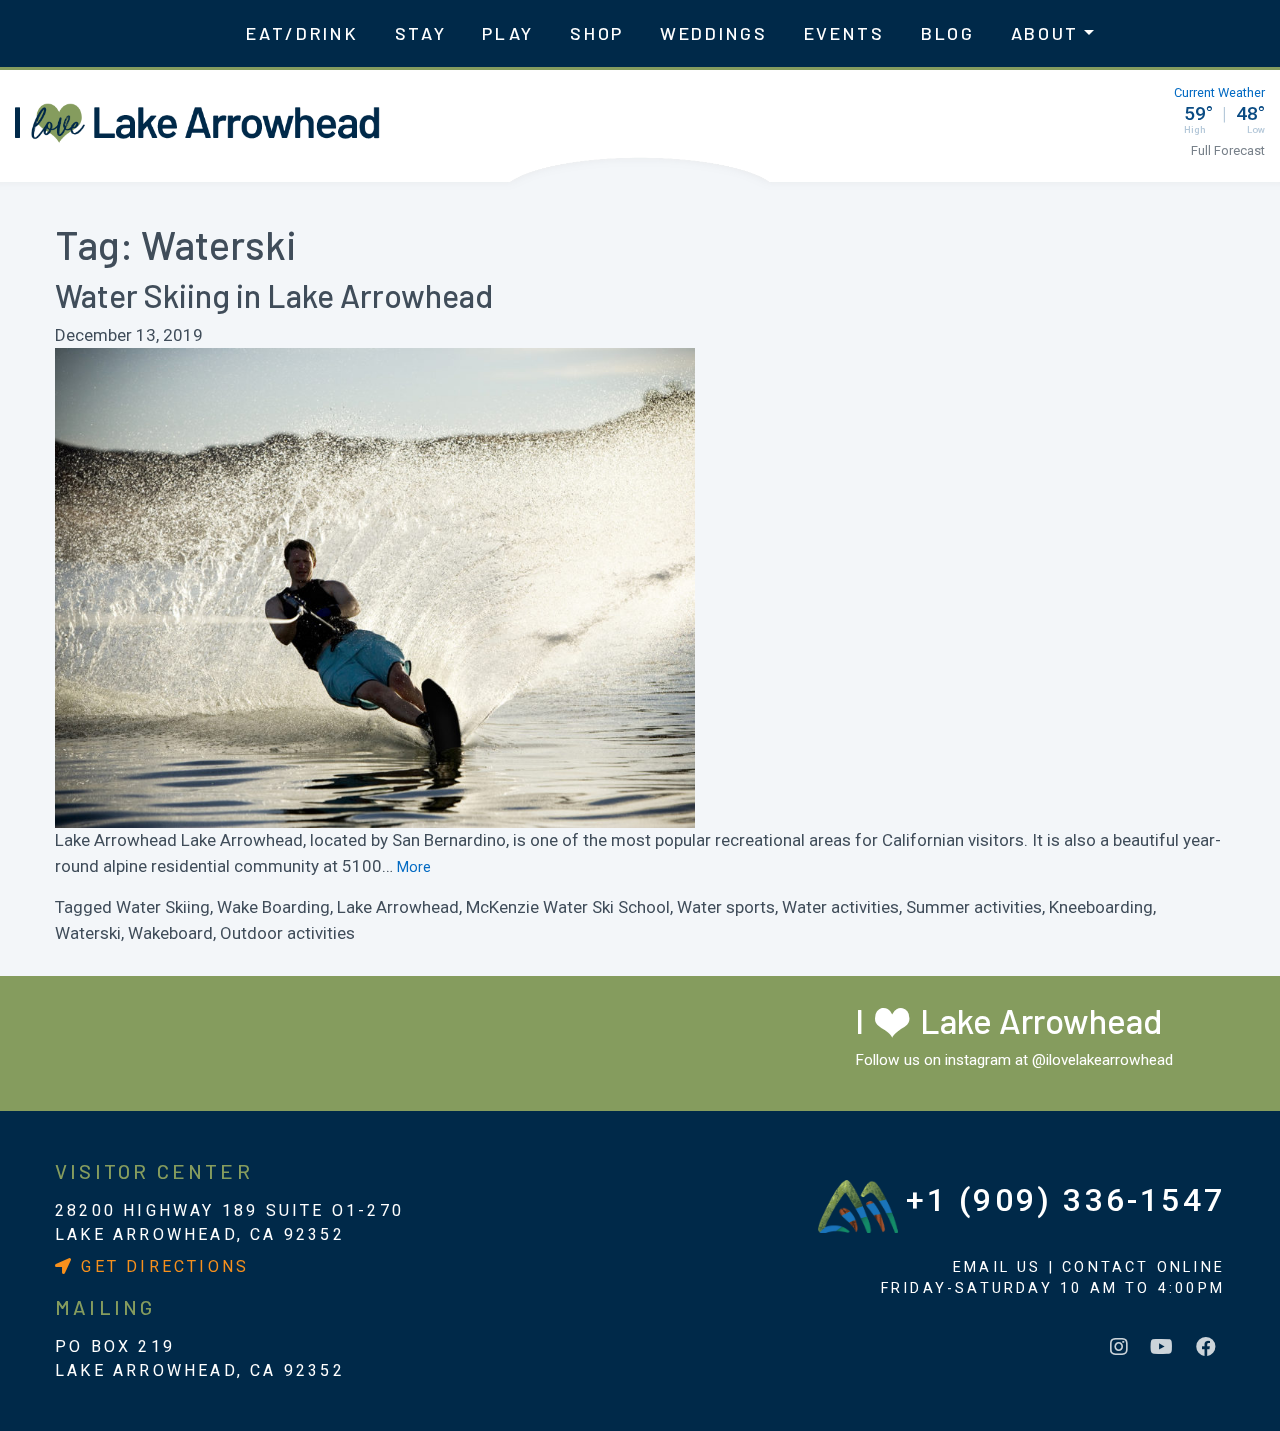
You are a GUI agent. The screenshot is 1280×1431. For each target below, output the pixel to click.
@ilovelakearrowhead (1102, 1060)
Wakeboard (170, 933)
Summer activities (974, 907)
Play (508, 33)
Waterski (88, 933)
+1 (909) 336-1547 (1065, 1200)
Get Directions (161, 1266)
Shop (597, 33)
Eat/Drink (302, 33)
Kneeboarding (1101, 907)
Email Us (997, 1267)
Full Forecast (1228, 150)
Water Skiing (163, 907)
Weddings (714, 33)
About (1045, 33)
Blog (948, 33)
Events (844, 33)
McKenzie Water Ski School (568, 907)
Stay (421, 33)
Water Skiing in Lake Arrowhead (274, 295)
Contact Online (1143, 1267)
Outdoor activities (287, 933)
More (414, 867)
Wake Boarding (273, 907)
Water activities (840, 907)
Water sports (726, 907)
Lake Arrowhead (398, 907)
